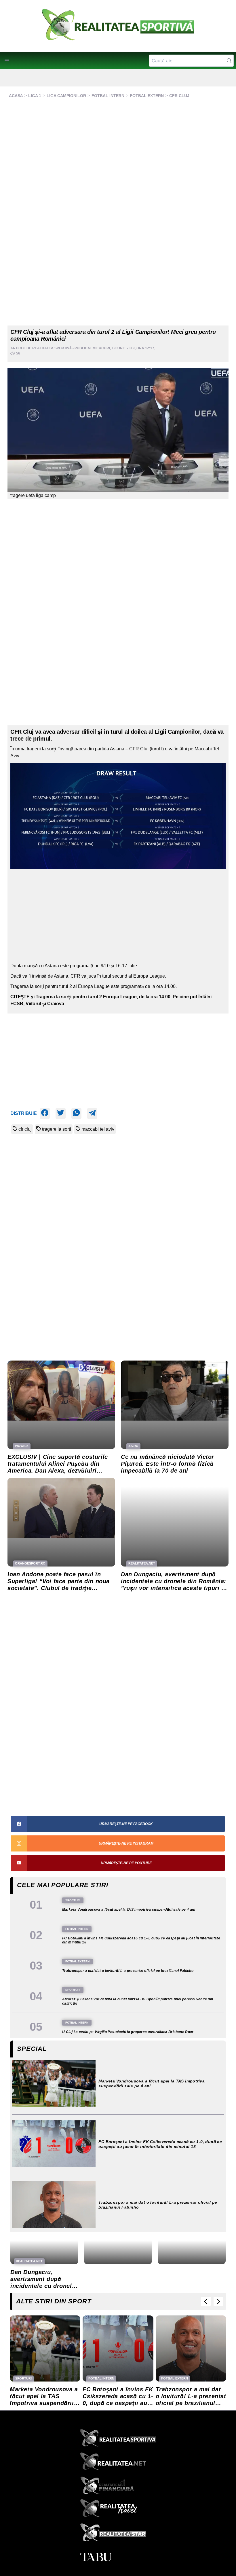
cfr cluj (25, 1129)
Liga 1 (35, 96)
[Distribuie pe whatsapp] (76, 1113)
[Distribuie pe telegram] (92, 1113)
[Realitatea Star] (118, 2534)
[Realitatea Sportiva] (118, 2440)
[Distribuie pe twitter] (61, 1113)
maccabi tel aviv (98, 1129)
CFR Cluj (179, 96)
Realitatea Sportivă (52, 348)
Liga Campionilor (66, 96)
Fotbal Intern (108, 96)
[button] (7, 61)
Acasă (16, 96)
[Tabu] (118, 2557)
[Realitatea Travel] (118, 2510)
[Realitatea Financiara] (118, 2487)
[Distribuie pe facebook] (45, 1113)
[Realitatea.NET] (118, 2463)
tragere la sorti (57, 1129)
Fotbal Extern (147, 96)
